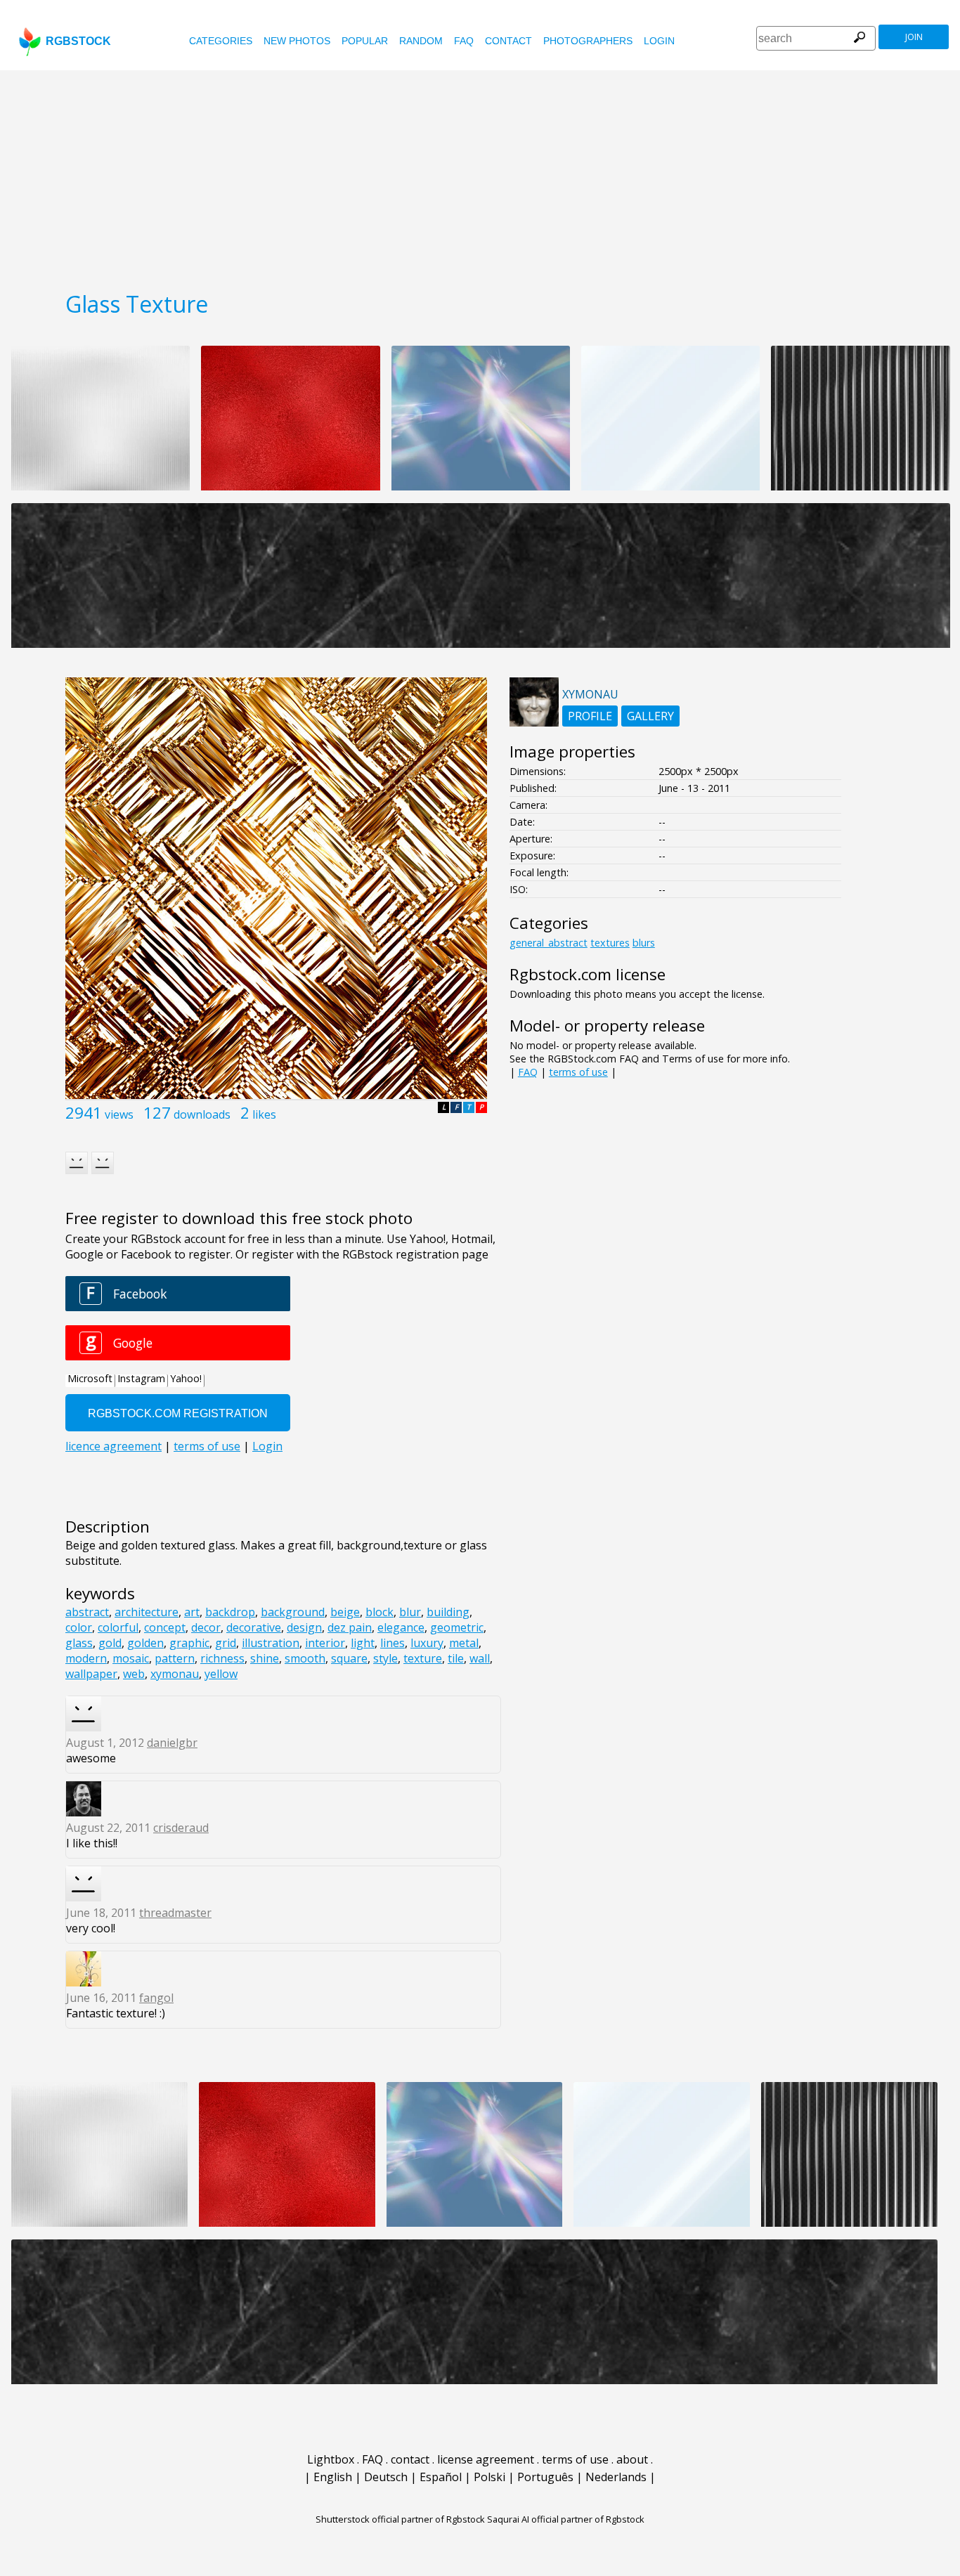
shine (265, 1658)
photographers (588, 41)
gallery (650, 716)
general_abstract (549, 943)
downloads (202, 1114)
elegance (401, 1627)
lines (393, 1643)
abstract (87, 1612)
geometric (457, 1627)
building (448, 1612)
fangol (156, 1998)
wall (480, 1658)
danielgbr (172, 1743)
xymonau (175, 1674)
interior (325, 1643)
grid (226, 1643)
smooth (305, 1658)
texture (423, 1658)
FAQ (464, 41)
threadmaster (175, 1913)
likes (264, 1114)
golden (145, 1643)
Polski (489, 2477)
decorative (254, 1627)
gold (110, 1643)
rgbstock (78, 41)
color (79, 1627)
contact (508, 41)
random (421, 41)
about (632, 2459)
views (119, 1114)
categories (221, 41)
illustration (271, 1643)
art (192, 1612)
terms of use (578, 1072)
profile (590, 716)
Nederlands (616, 2477)
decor (206, 1627)
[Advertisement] (480, 176)
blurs (644, 943)
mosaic (131, 1658)
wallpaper (91, 1674)
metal (464, 1643)
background (293, 1612)
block (380, 1612)
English (333, 2477)
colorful (118, 1627)
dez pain (350, 1627)
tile (456, 1658)
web (134, 1674)
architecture (147, 1612)
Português (545, 2477)
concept (165, 1627)
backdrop (230, 1612)
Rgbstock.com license (588, 974)
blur (410, 1612)
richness (222, 1658)
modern (86, 1658)
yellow (221, 1674)
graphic (189, 1643)
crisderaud (181, 1828)
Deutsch (386, 2477)
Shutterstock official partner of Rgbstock (400, 2519)
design (304, 1627)
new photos (297, 41)
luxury (427, 1643)
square (349, 1658)
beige (345, 1612)
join (914, 37)
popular (365, 41)
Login (659, 41)
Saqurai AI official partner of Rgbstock (566, 2519)
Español (441, 2477)
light (363, 1643)
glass (79, 1643)
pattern (175, 1658)
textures (610, 943)
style (385, 1658)
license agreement (486, 2459)
